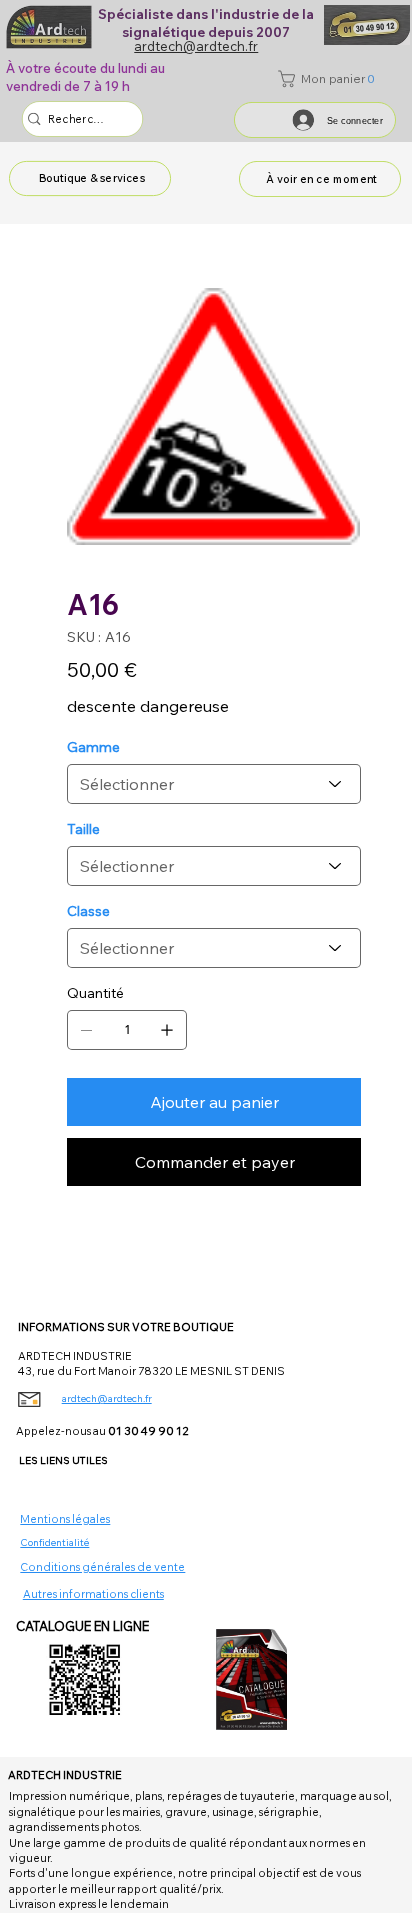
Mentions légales (65, 1519)
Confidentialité (54, 1542)
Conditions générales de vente (102, 1567)
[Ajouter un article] (167, 1030)
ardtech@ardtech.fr (107, 1398)
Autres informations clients (93, 1594)
